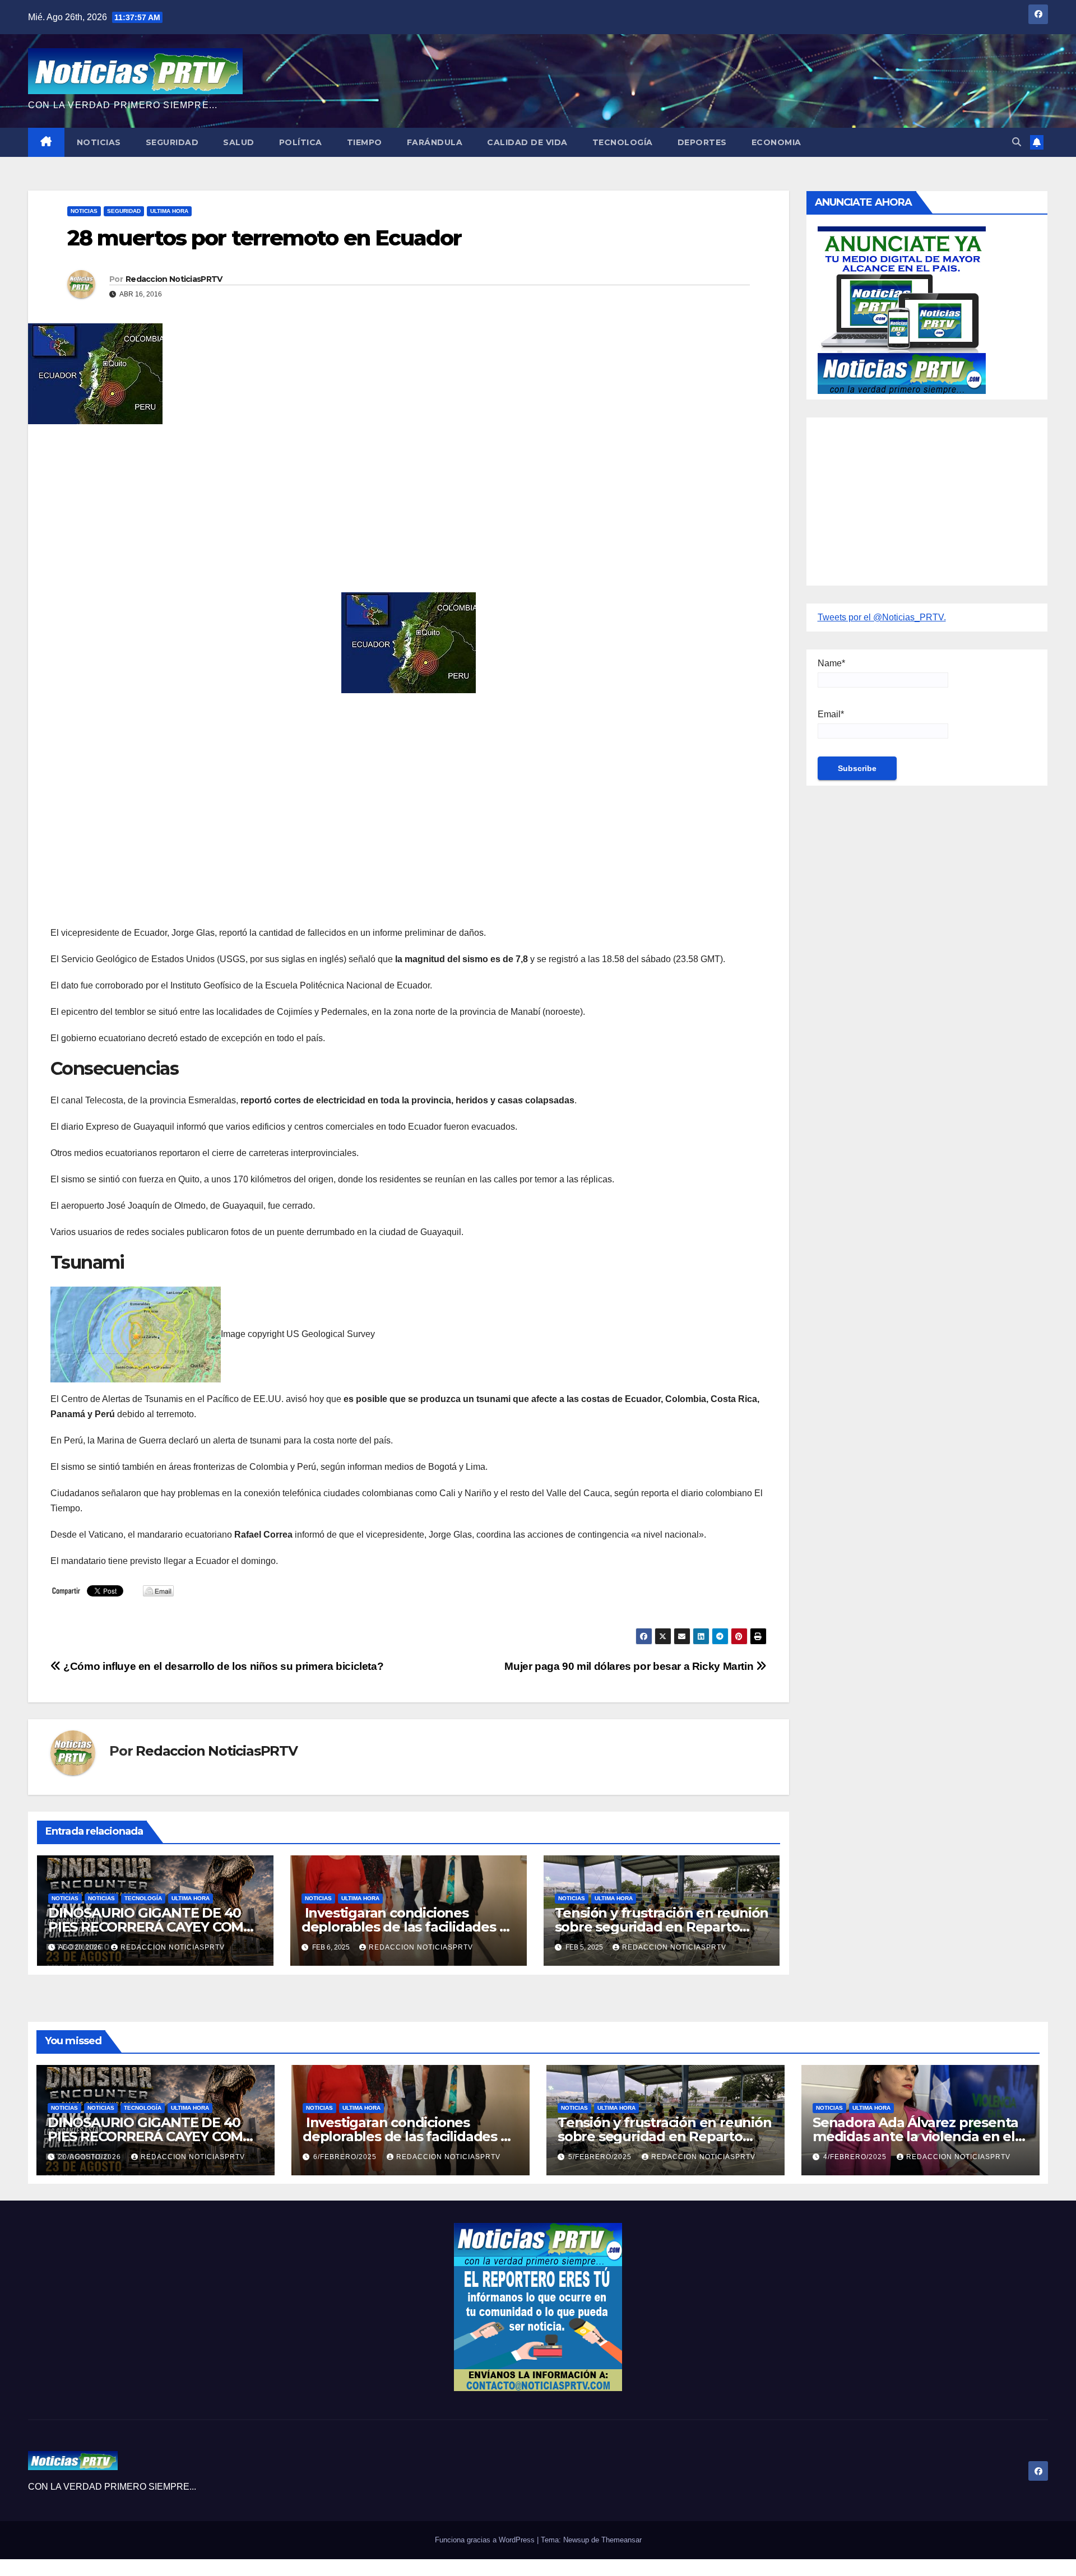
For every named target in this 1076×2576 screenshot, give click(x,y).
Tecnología (623, 142)
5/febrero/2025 (601, 2157)
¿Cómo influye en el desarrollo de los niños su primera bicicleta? (222, 1666)
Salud (239, 142)
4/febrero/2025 (856, 2157)
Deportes (702, 142)
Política (301, 142)
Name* (831, 663)
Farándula (435, 142)
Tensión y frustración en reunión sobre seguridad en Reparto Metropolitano (662, 1927)
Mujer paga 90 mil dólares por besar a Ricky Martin (630, 1666)
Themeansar (622, 2540)
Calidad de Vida (527, 142)
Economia (776, 142)
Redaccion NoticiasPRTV (174, 279)
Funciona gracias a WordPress (486, 2540)
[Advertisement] (387, 514)
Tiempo (365, 142)
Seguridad (172, 142)
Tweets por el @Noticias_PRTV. (882, 617)
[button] (1017, 142)
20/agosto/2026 (91, 2157)
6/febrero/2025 (346, 2157)
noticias (65, 1898)
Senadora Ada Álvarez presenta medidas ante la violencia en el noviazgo (915, 2136)
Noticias (99, 142)
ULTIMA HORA (169, 211)
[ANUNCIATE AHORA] (902, 309)
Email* (831, 714)
